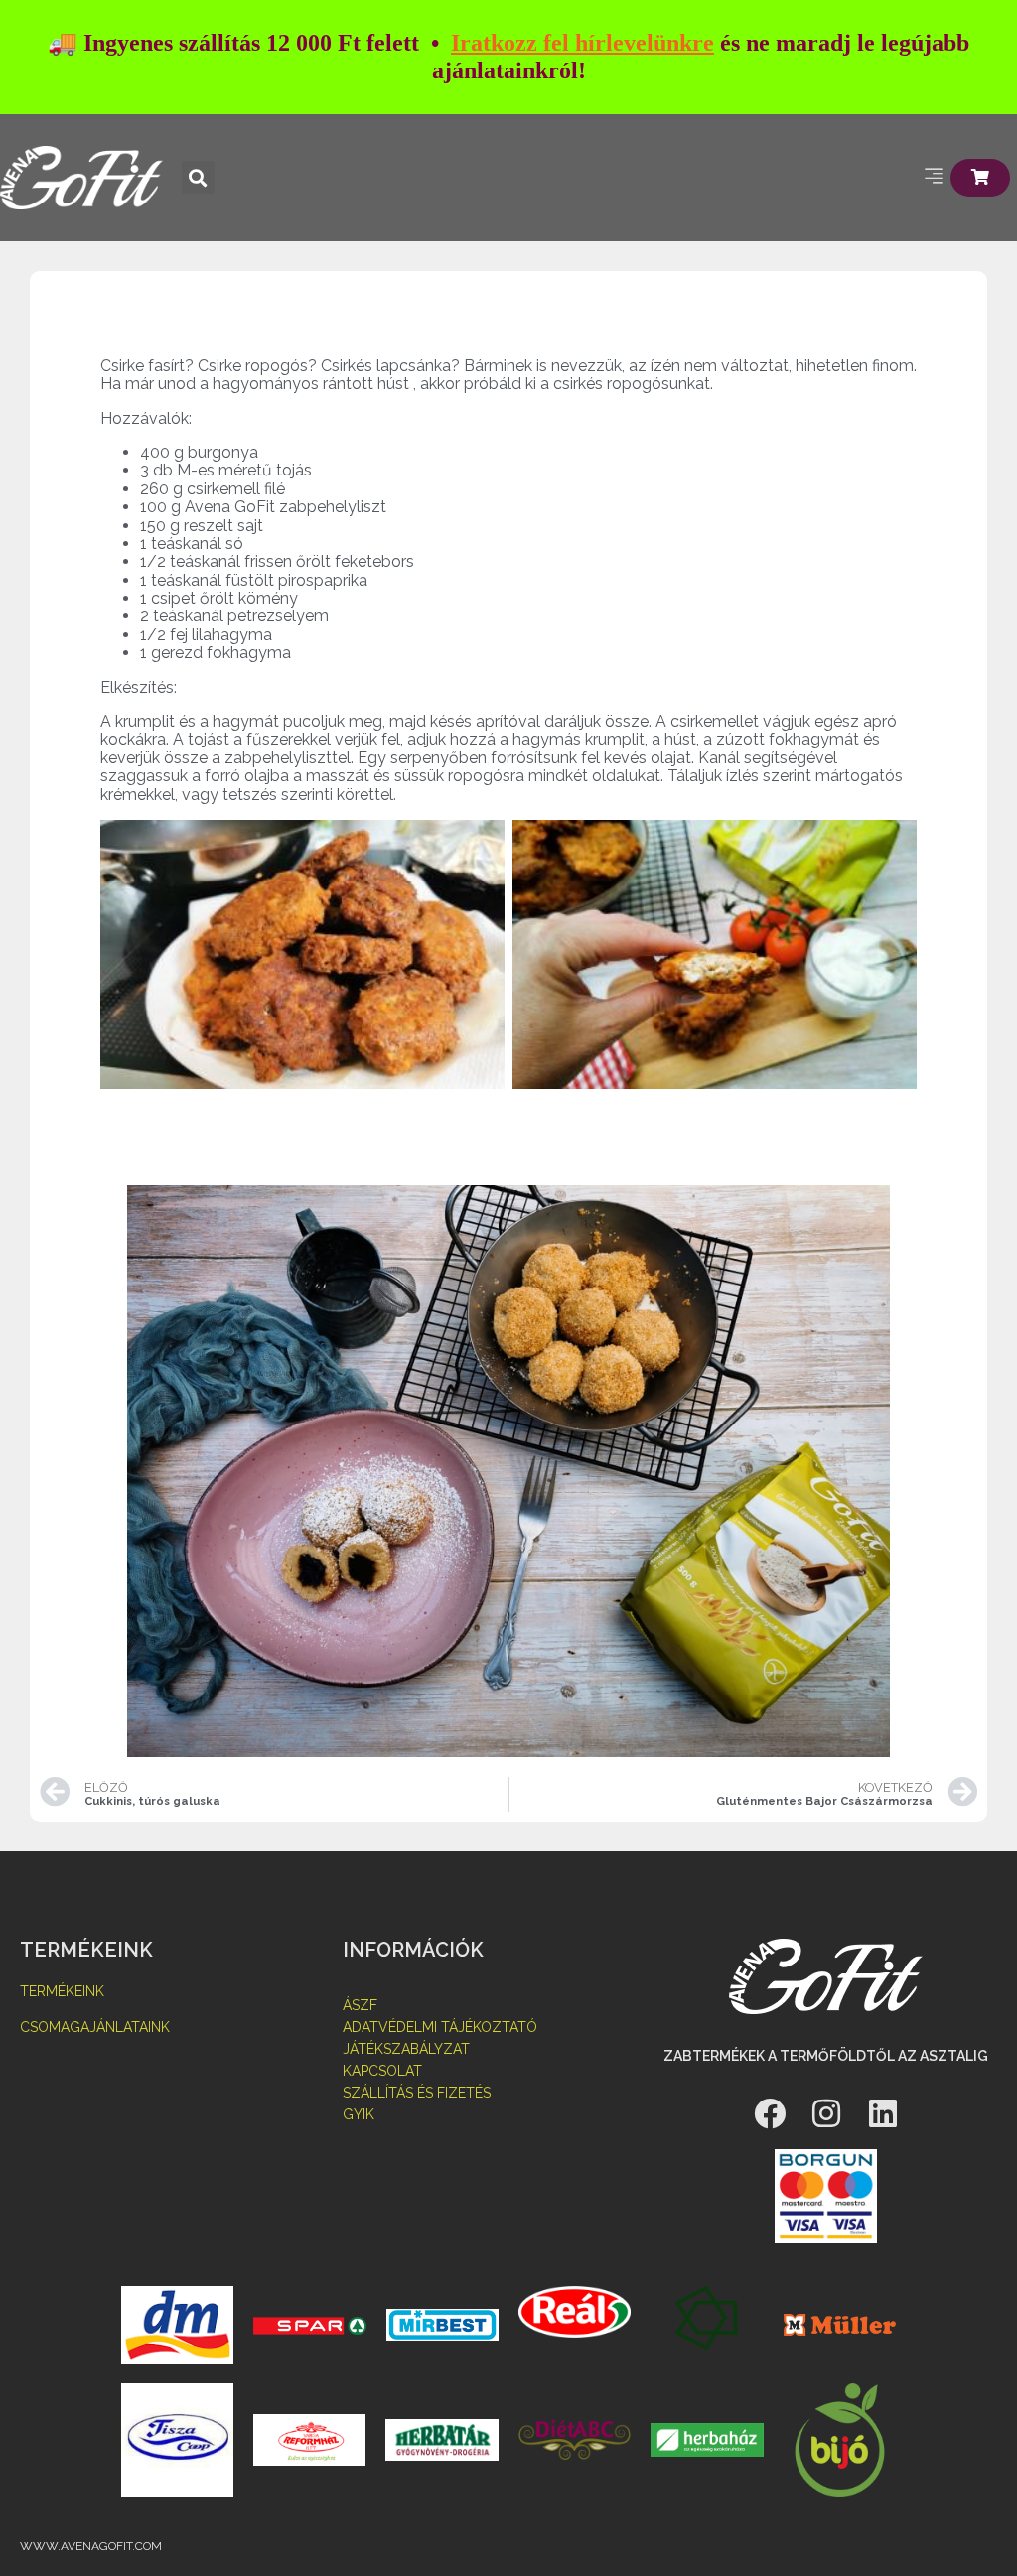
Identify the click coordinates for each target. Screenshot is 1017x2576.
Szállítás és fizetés (417, 2093)
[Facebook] (770, 2113)
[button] (198, 177)
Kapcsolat (382, 2071)
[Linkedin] (883, 2113)
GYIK (359, 2114)
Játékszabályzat (406, 2049)
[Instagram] (826, 2113)
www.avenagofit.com (91, 2546)
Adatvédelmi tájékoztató (440, 2027)
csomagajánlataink (95, 2027)
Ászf (360, 2005)
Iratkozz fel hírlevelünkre (582, 43)
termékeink (62, 1991)
